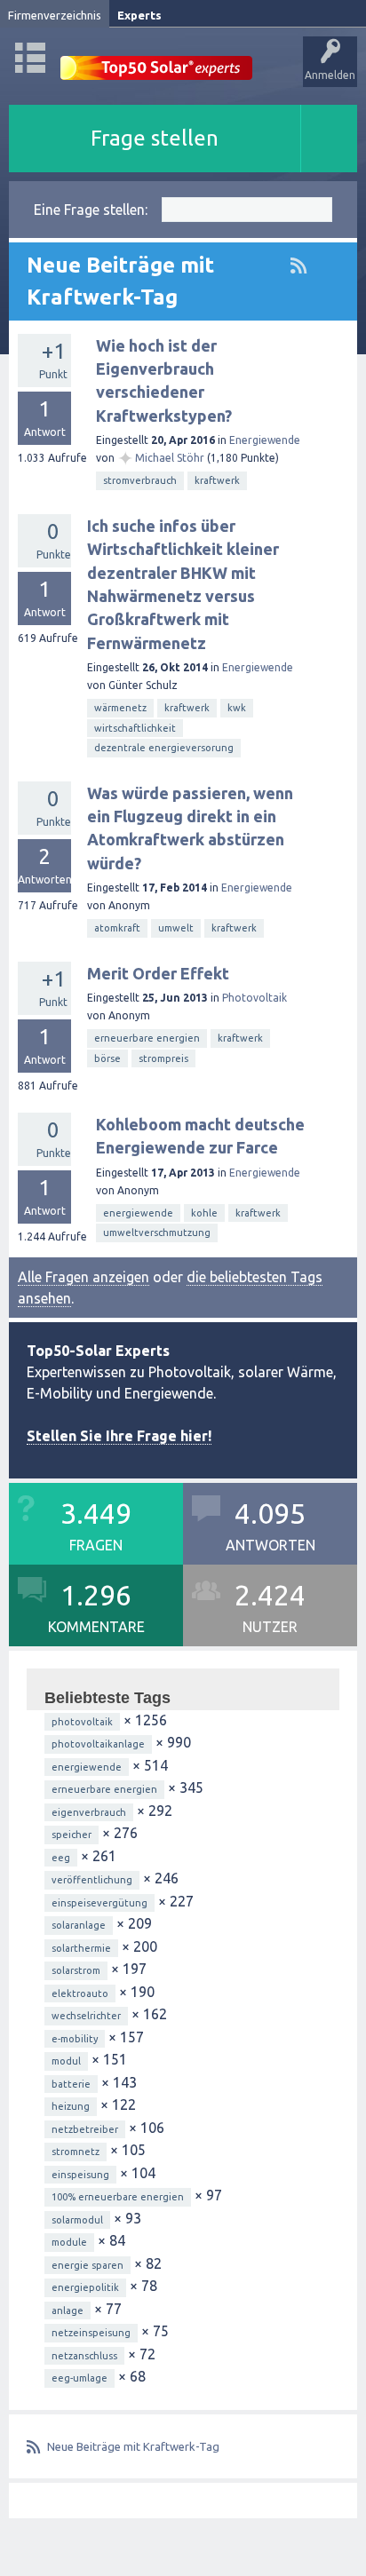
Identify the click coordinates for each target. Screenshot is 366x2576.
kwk (237, 708)
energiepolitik (85, 2287)
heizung (71, 2106)
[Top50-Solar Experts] (156, 58)
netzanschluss (84, 2356)
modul (66, 2061)
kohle (204, 1213)
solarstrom (76, 1970)
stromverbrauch (140, 480)
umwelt (176, 928)
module (69, 2242)
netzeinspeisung (91, 2333)
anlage (68, 2310)
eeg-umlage (80, 2378)
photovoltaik (82, 1722)
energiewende (138, 1213)
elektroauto (80, 1993)
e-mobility (75, 2039)
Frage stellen (155, 138)
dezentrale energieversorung (164, 748)
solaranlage (79, 1925)
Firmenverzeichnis (55, 15)
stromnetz (76, 2152)
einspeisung (80, 2175)
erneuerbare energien (147, 1038)
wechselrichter (86, 2016)
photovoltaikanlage (98, 1744)
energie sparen (88, 2265)
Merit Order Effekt (158, 973)
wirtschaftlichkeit (135, 728)
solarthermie (81, 1948)
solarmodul (77, 2220)
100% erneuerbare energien (118, 2197)
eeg (61, 1858)
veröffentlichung (92, 1880)
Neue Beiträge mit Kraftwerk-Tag (133, 2446)
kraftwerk (217, 480)
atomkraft (117, 928)
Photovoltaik (255, 998)
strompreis (163, 1058)
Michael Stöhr (170, 458)
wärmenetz (120, 708)
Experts (139, 15)
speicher (72, 1835)
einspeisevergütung (99, 1903)
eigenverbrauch (89, 1812)
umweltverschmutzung (157, 1233)
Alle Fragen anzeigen (84, 1277)
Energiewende (265, 440)
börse (107, 1058)
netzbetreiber (85, 2129)
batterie (71, 2084)
